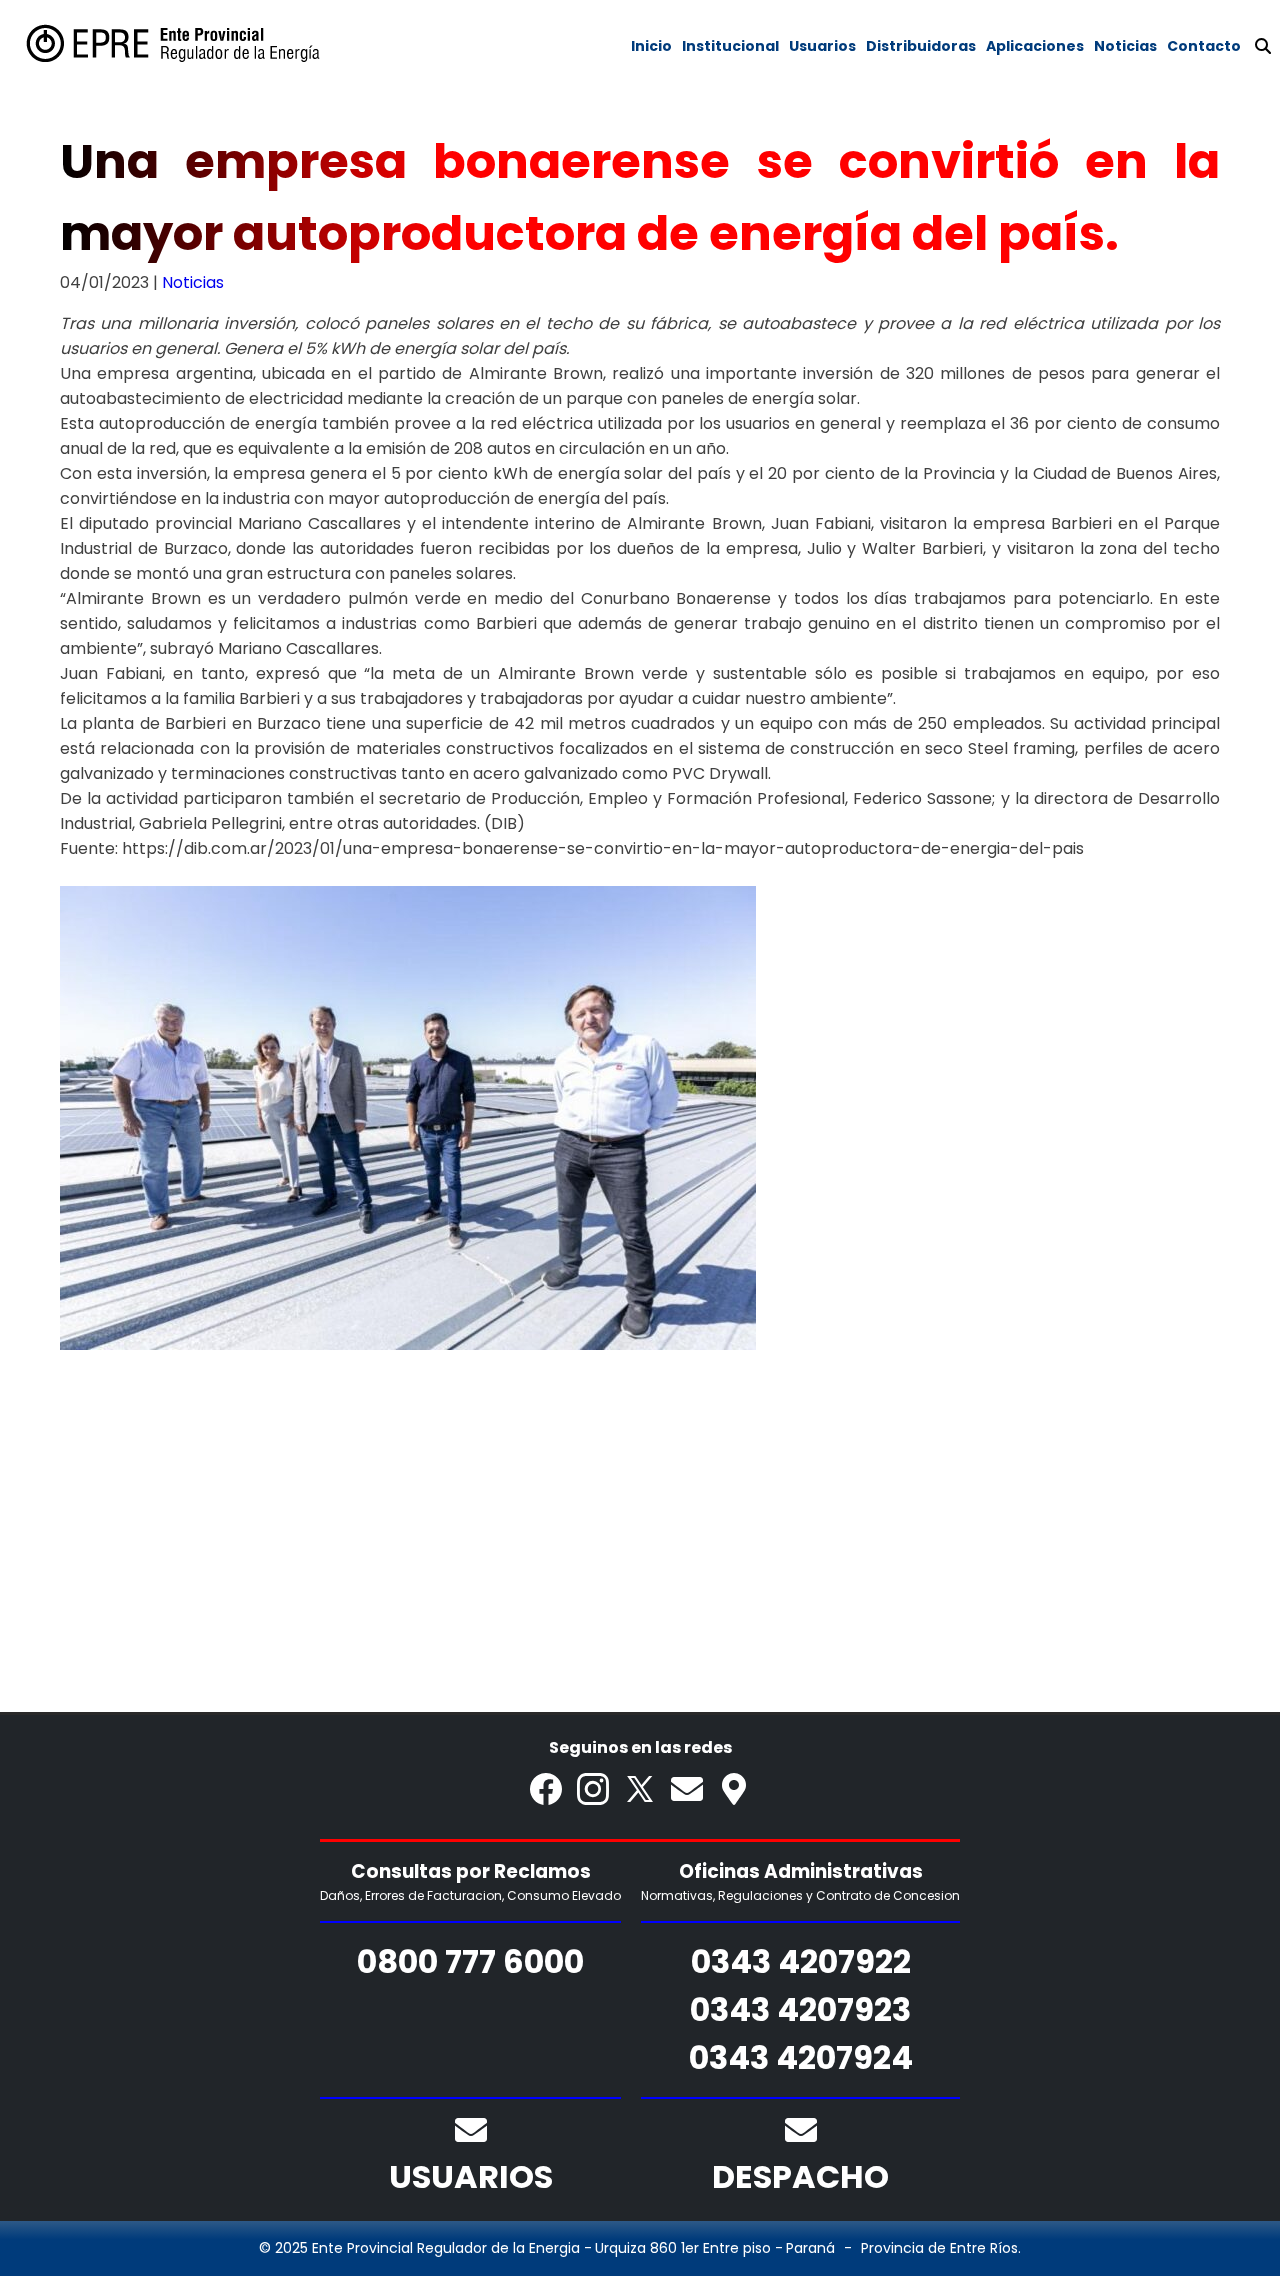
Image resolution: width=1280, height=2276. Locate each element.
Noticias (193, 282)
